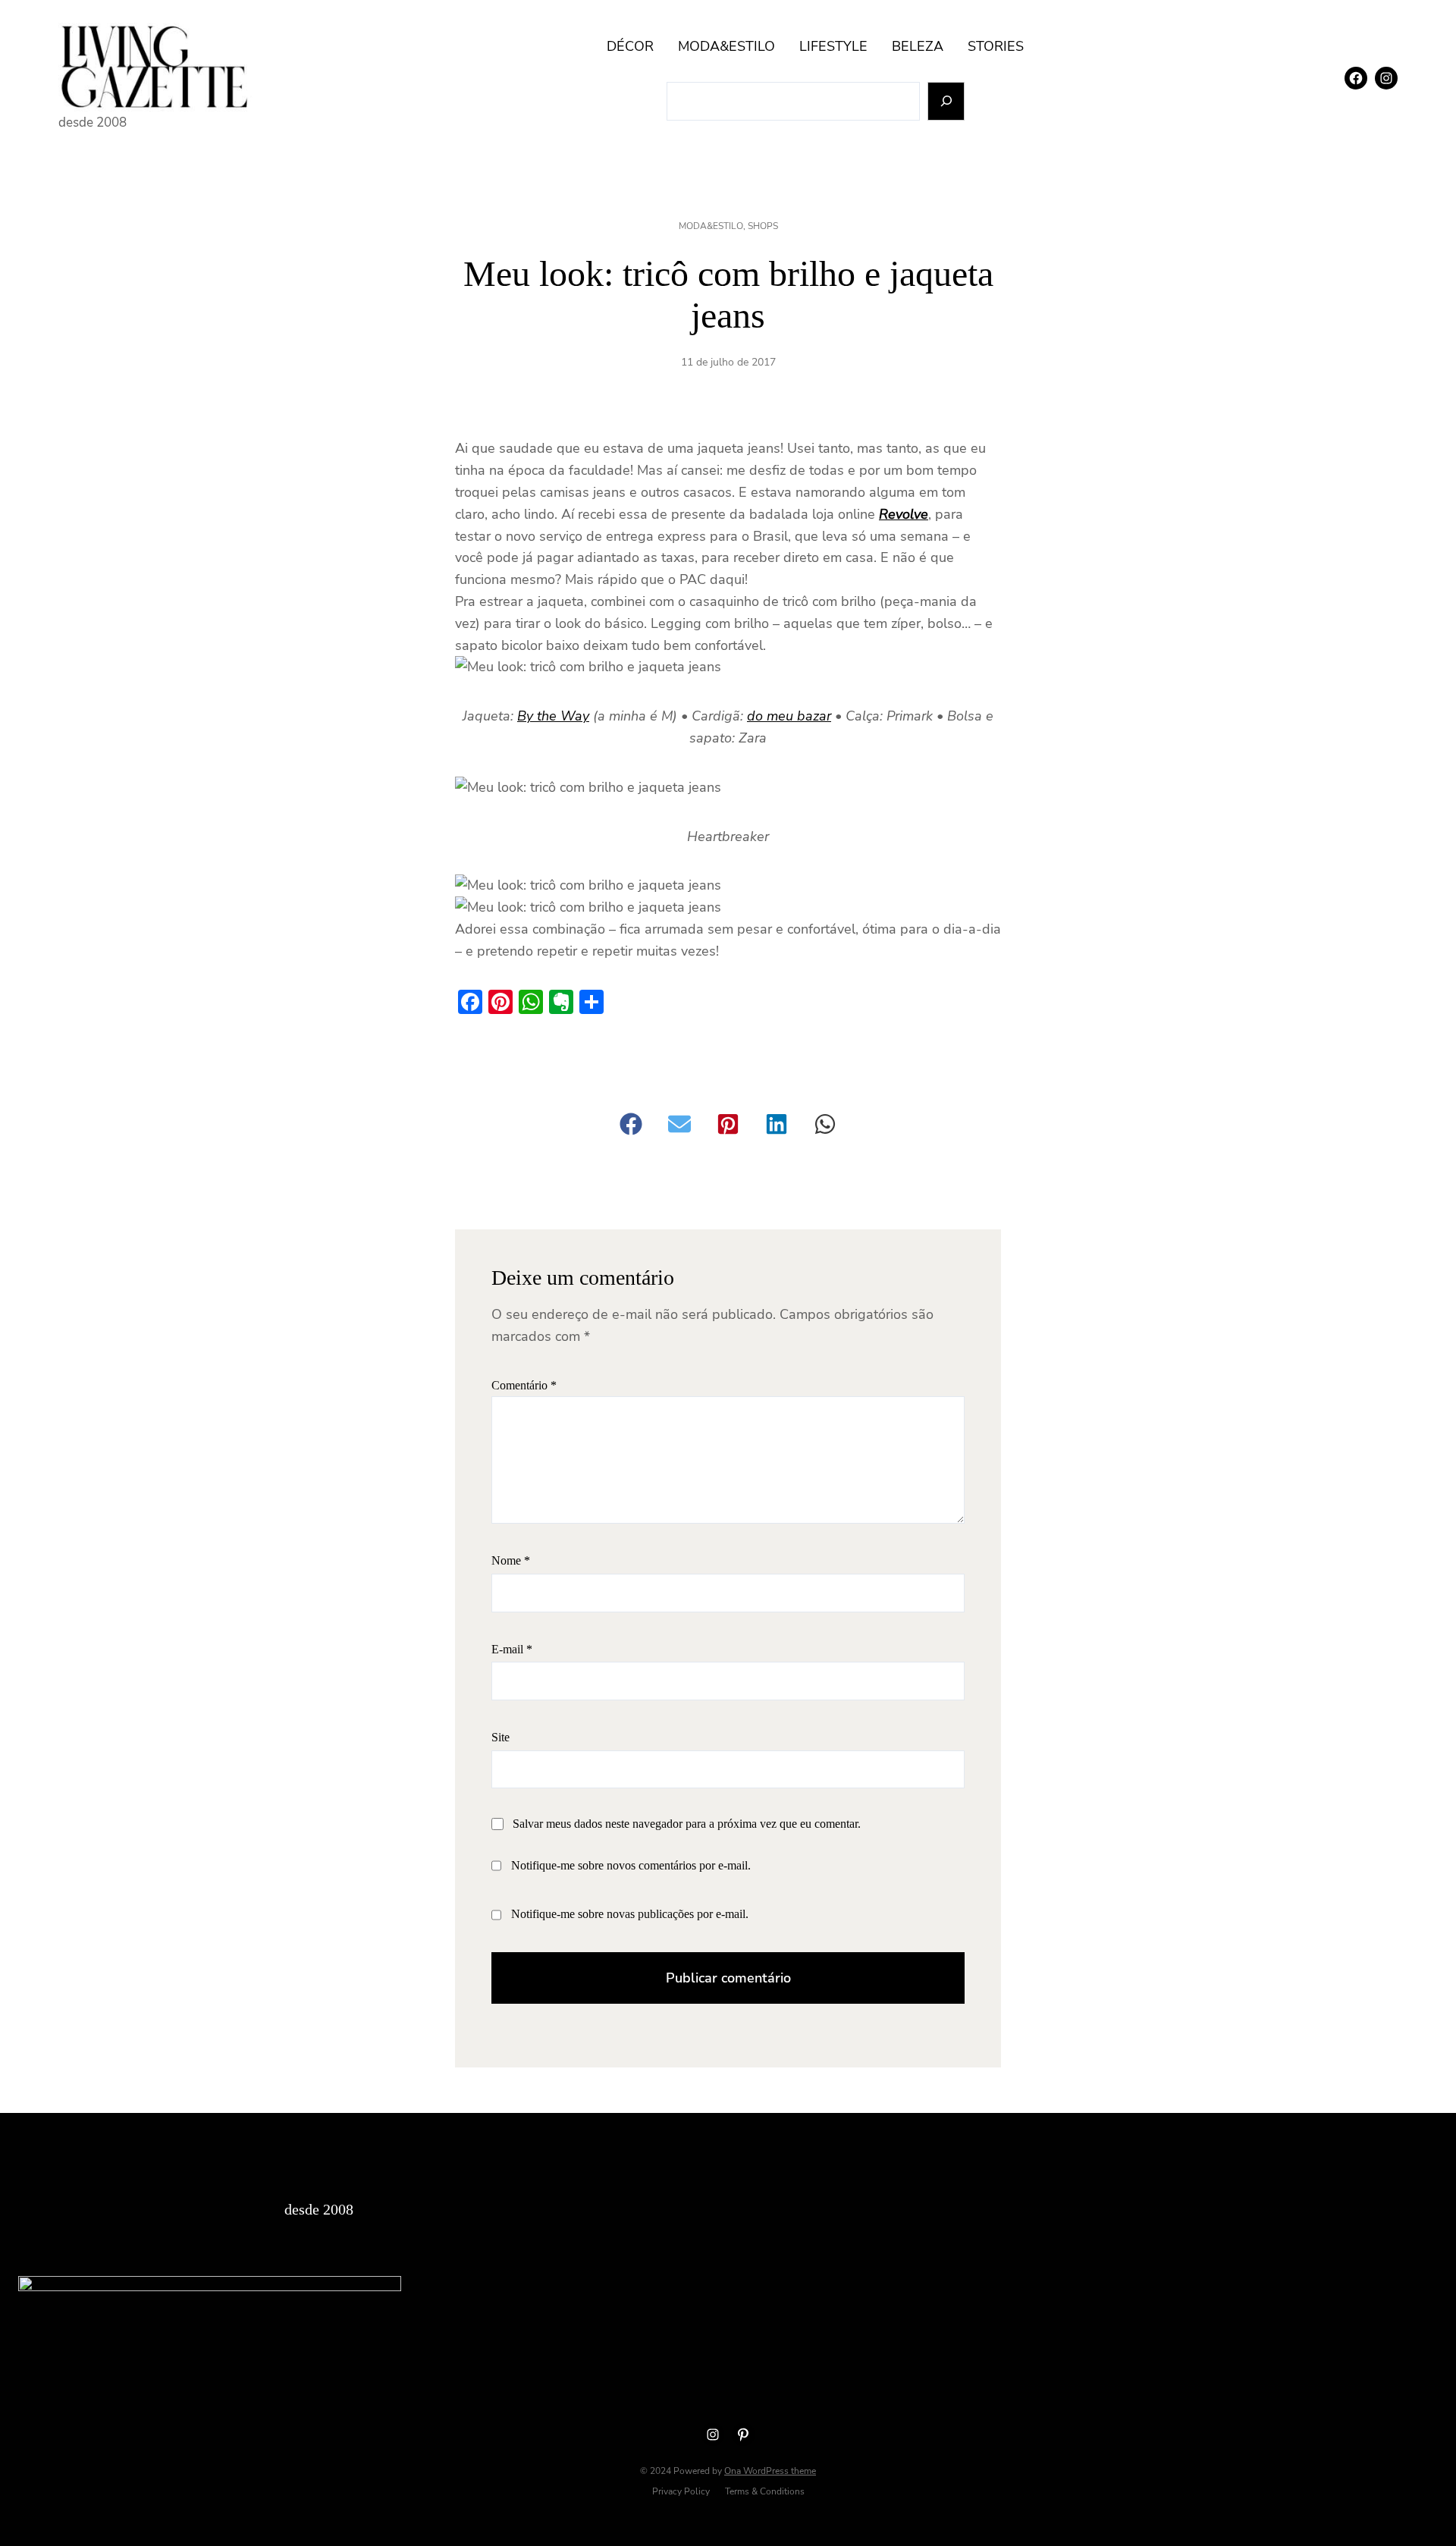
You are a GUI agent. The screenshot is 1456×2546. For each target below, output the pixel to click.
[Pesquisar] (946, 101)
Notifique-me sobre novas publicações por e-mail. (630, 1914)
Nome (511, 1560)
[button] (631, 1124)
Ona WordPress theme (770, 2471)
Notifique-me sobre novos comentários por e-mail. (631, 1865)
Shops (763, 226)
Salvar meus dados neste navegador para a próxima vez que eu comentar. (687, 1824)
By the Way (553, 716)
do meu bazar (789, 716)
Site (500, 1737)
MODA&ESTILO (711, 226)
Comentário (524, 1385)
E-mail (512, 1649)
